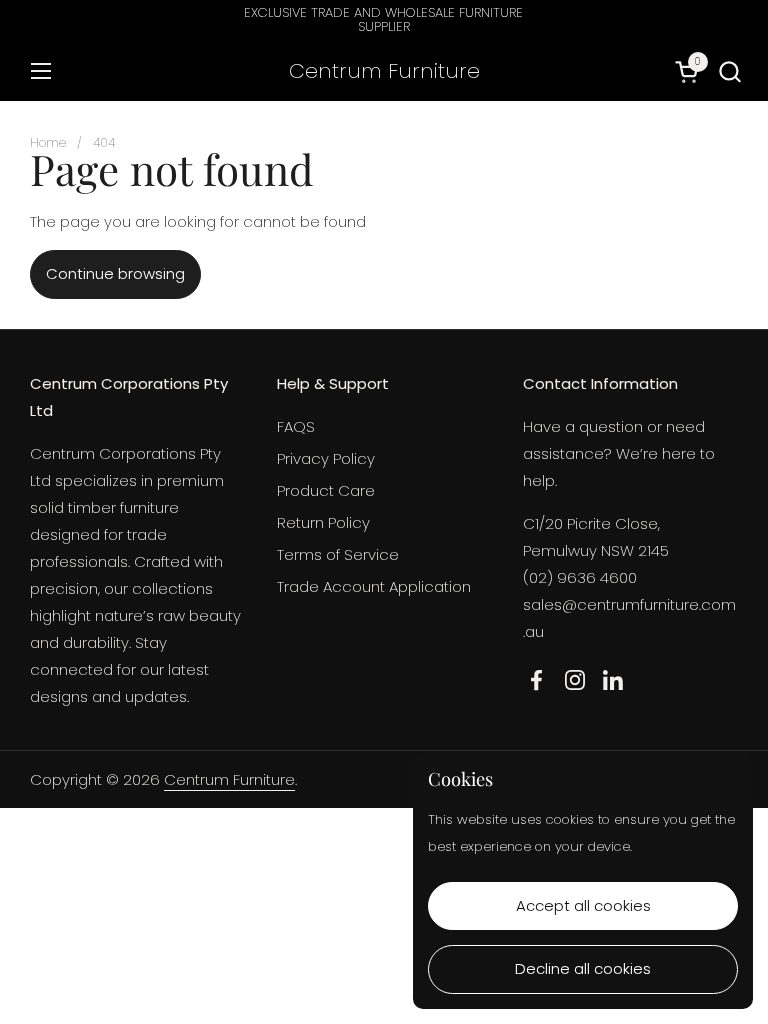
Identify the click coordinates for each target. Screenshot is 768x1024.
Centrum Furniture (384, 71)
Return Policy (323, 522)
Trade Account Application (374, 586)
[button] (729, 71)
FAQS (296, 426)
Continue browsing (115, 273)
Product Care (326, 490)
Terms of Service (338, 554)
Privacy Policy (326, 458)
